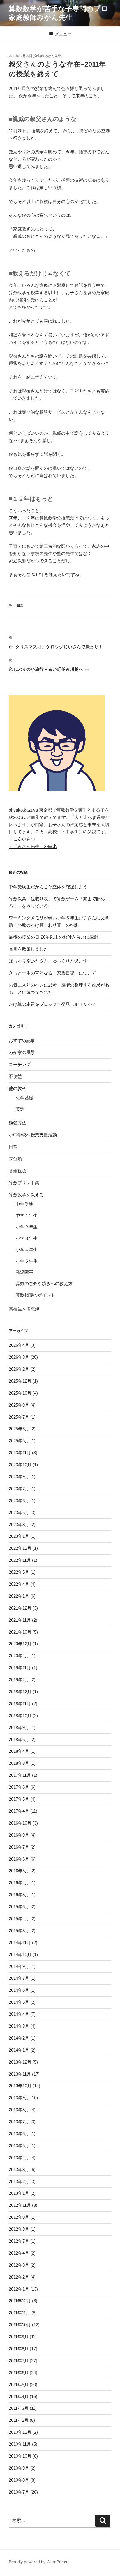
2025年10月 (20, 1393)
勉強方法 (17, 1123)
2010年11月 (20, 2444)
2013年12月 (20, 2062)
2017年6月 (19, 1787)
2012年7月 (19, 2241)
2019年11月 (20, 1668)
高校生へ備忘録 (24, 1309)
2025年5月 (19, 1441)
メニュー (63, 34)
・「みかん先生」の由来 (33, 846)
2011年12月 (20, 2301)
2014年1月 (19, 2050)
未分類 (15, 1159)
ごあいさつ (24, 839)
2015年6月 (19, 1907)
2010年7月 (19, 2492)
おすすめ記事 (22, 1040)
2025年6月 (19, 1429)
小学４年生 (27, 1250)
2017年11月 (20, 1775)
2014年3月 (19, 2026)
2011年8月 (19, 2349)
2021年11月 (20, 1620)
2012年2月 (19, 2277)
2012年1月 (19, 2289)
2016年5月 (19, 1871)
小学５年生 (27, 1261)
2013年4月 (19, 2158)
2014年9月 (19, 1966)
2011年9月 (19, 2337)
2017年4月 (19, 1811)
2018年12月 (20, 1692)
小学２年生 (27, 1227)
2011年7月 (19, 2361)
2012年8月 (19, 2229)
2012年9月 (19, 2217)
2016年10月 (20, 1823)
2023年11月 (20, 1453)
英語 (20, 1109)
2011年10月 (20, 2325)
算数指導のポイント (35, 1295)
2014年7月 (19, 1978)
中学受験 (24, 1204)
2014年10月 (20, 1954)
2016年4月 (19, 1883)
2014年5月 (19, 2002)
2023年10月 (20, 1465)
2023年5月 (19, 1513)
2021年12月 (20, 1608)
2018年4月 (19, 1751)
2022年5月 (19, 1572)
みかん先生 (53, 56)
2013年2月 (19, 2181)
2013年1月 (19, 2193)
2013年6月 (19, 2134)
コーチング (20, 1064)
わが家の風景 (22, 1052)
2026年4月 (19, 1345)
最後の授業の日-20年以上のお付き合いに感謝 (53, 937)
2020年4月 (19, 1656)
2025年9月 (19, 1405)
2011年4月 (19, 2396)
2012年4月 (19, 2253)
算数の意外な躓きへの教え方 (44, 1283)
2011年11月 (20, 2313)
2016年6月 (19, 1859)
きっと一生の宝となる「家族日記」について (52, 973)
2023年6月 (19, 1501)
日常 (20, 606)
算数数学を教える (26, 1195)
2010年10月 (20, 2456)
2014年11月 (20, 1943)
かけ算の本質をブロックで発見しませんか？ (52, 1004)
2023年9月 (19, 1477)
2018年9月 (19, 1728)
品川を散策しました (28, 949)
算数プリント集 (24, 1183)
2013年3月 (19, 2170)
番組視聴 (17, 1171)
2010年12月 (20, 2432)
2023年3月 (19, 1524)
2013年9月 (19, 2098)
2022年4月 (19, 1584)
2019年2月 (19, 1680)
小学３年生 (27, 1238)
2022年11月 (20, 1560)
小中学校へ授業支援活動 (33, 1135)
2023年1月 (19, 1536)
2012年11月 (20, 2205)
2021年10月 (20, 1632)
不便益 (15, 1076)
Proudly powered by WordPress (38, 2562)
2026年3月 (19, 1357)
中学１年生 (27, 1215)
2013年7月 (19, 2122)
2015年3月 (19, 1931)
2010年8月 (19, 2480)
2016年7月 (19, 1847)
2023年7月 (19, 1489)
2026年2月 (19, 1369)
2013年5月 (19, 2146)
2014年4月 (19, 2014)
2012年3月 (19, 2265)
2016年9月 (19, 1835)
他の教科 (17, 1088)
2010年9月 (19, 2468)
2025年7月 (19, 1417)
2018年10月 (20, 1716)
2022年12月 (20, 1548)
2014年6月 (19, 1990)
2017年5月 (19, 1799)
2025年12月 (20, 1381)
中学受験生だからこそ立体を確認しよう (48, 887)
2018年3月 (19, 1763)
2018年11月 (20, 1704)
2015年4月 (19, 1919)
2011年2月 (19, 2420)
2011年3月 (19, 2408)
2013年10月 (20, 2086)
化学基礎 (24, 1098)
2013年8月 (19, 2110)
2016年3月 (19, 1895)
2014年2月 (19, 2038)
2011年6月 (19, 2373)
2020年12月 (20, 1644)
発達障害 (24, 1272)
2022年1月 (19, 1596)
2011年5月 (19, 2385)
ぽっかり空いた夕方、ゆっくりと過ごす (48, 961)
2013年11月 (20, 2074)
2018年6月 (19, 1739)
